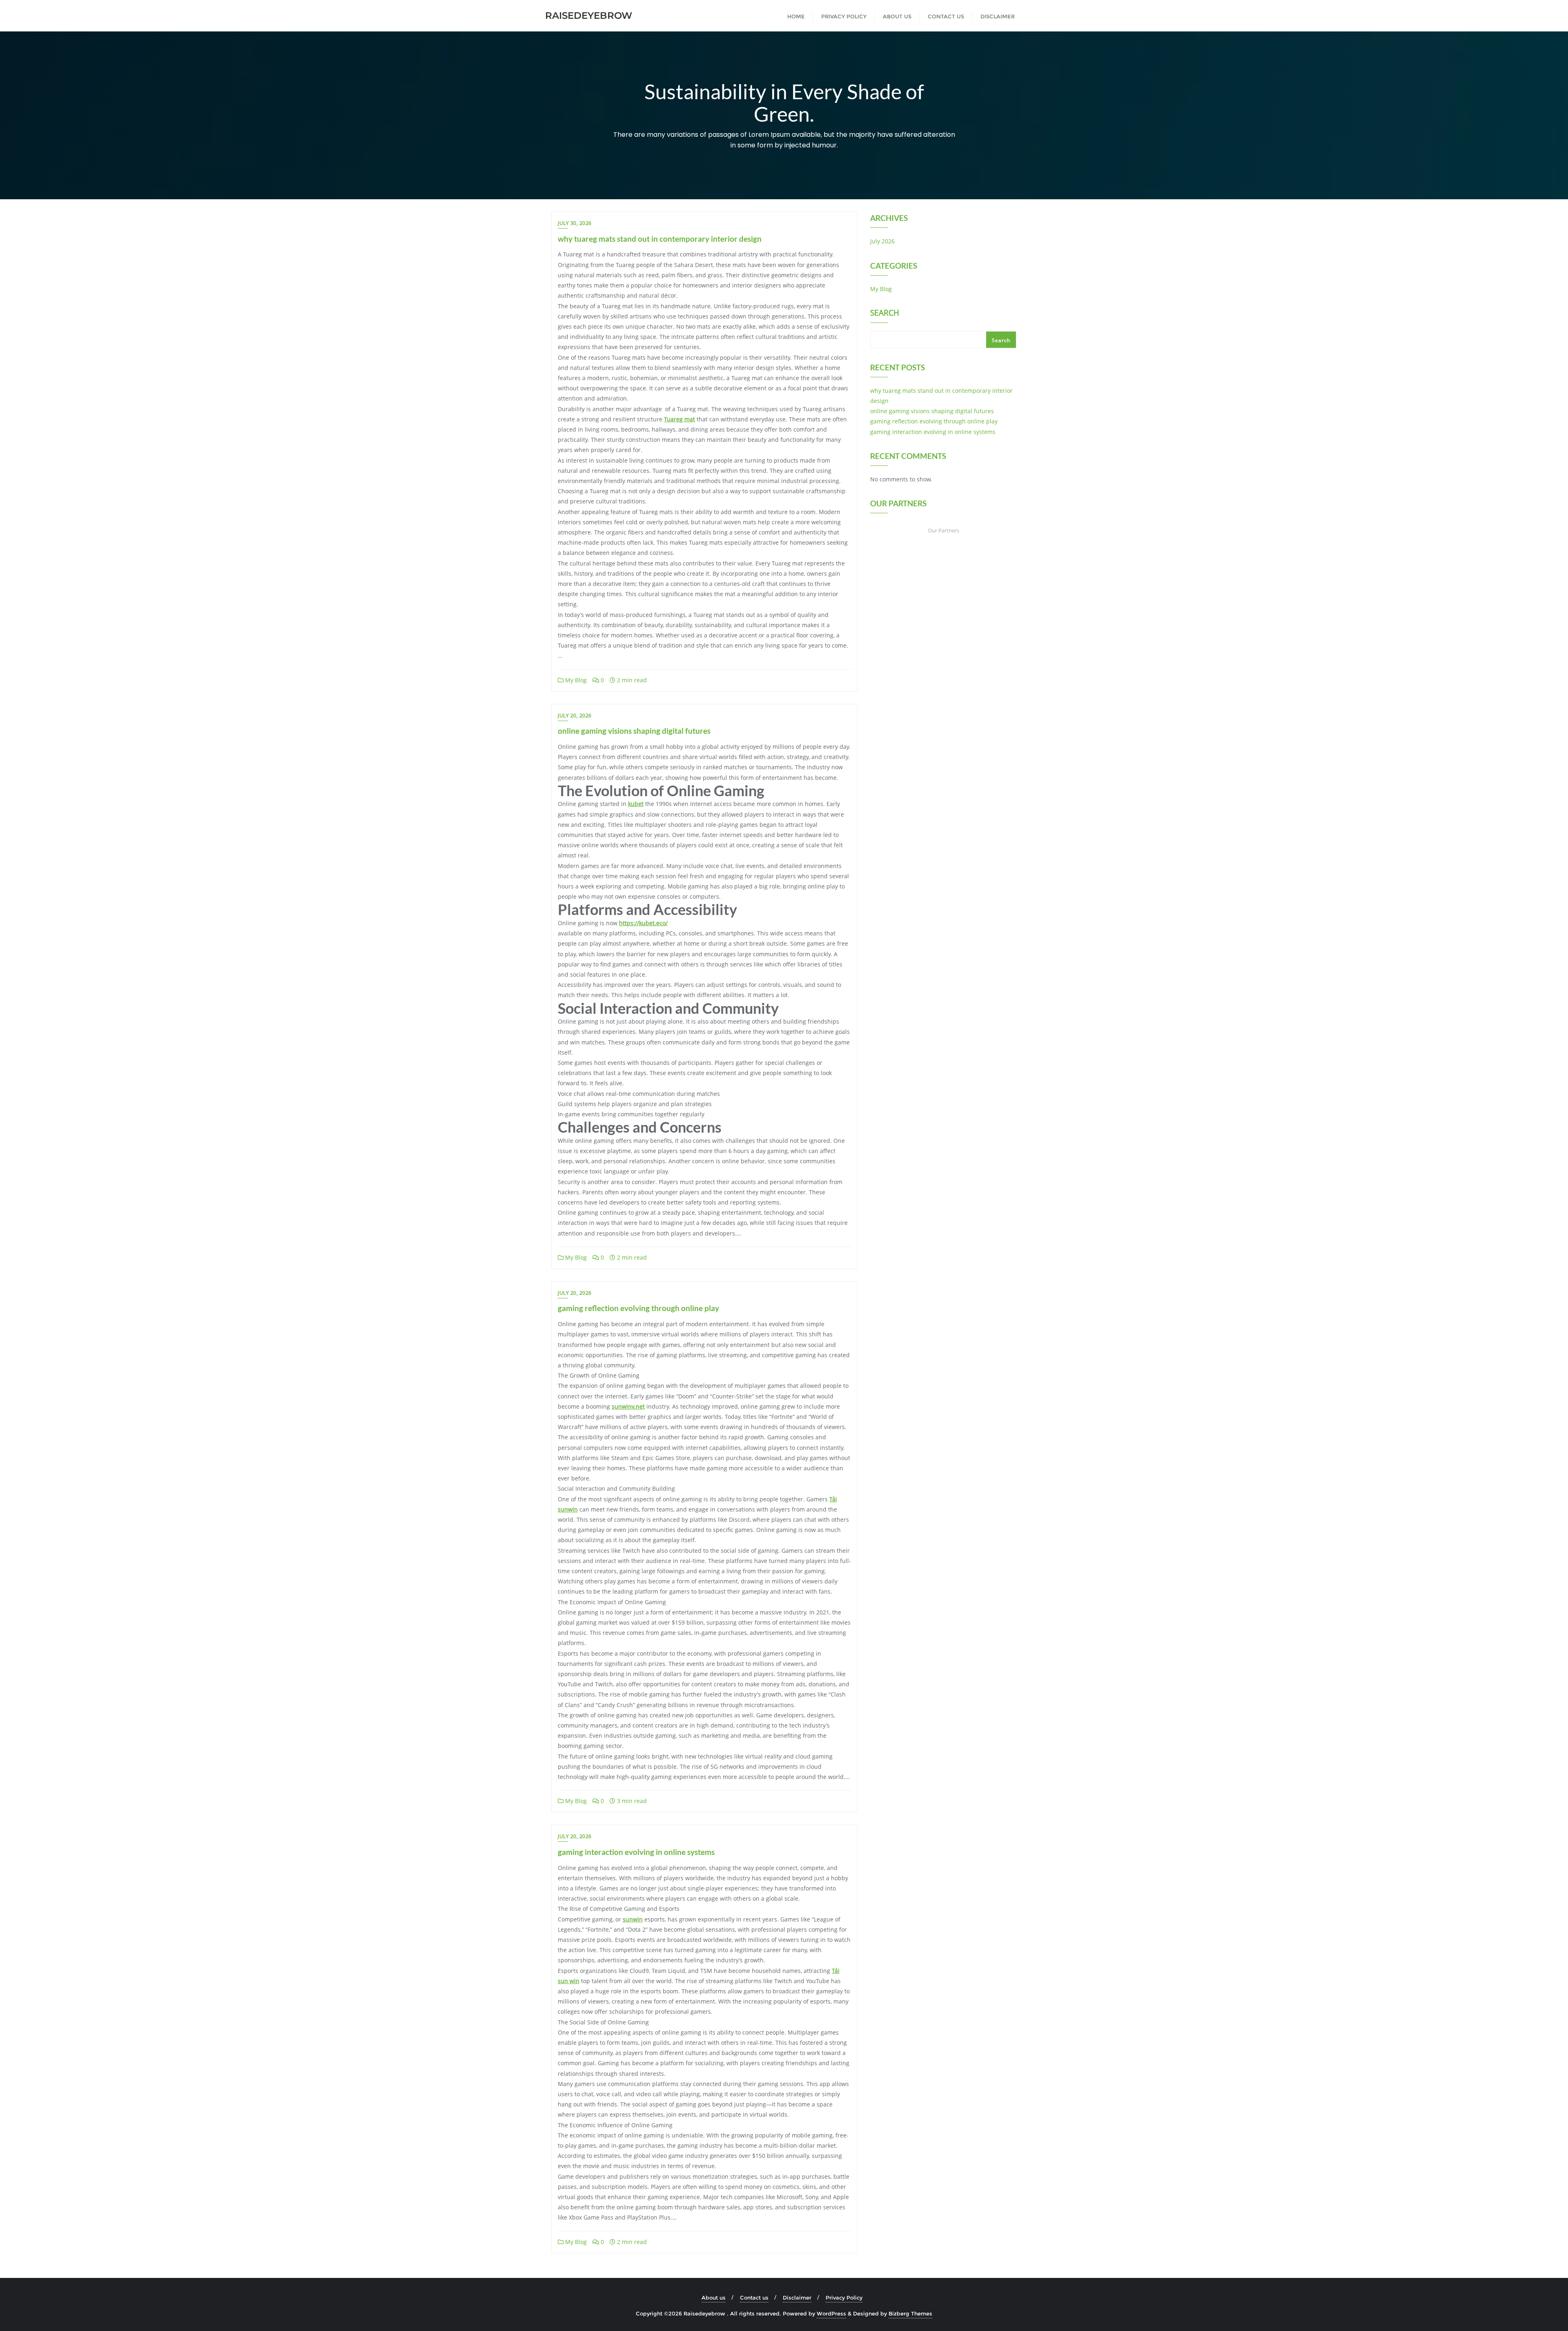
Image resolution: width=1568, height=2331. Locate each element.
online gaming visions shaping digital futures (634, 731)
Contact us (754, 2298)
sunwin (633, 1919)
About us (714, 2298)
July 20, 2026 (575, 716)
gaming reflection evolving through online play (638, 1308)
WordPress (831, 2313)
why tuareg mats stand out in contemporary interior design (660, 239)
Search (885, 314)
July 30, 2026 (575, 223)
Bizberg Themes (910, 2313)
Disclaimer (797, 2298)
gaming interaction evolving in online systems (636, 1852)
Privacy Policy (844, 2298)
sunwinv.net (628, 1406)
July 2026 (882, 241)
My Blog (575, 680)
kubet (636, 804)
